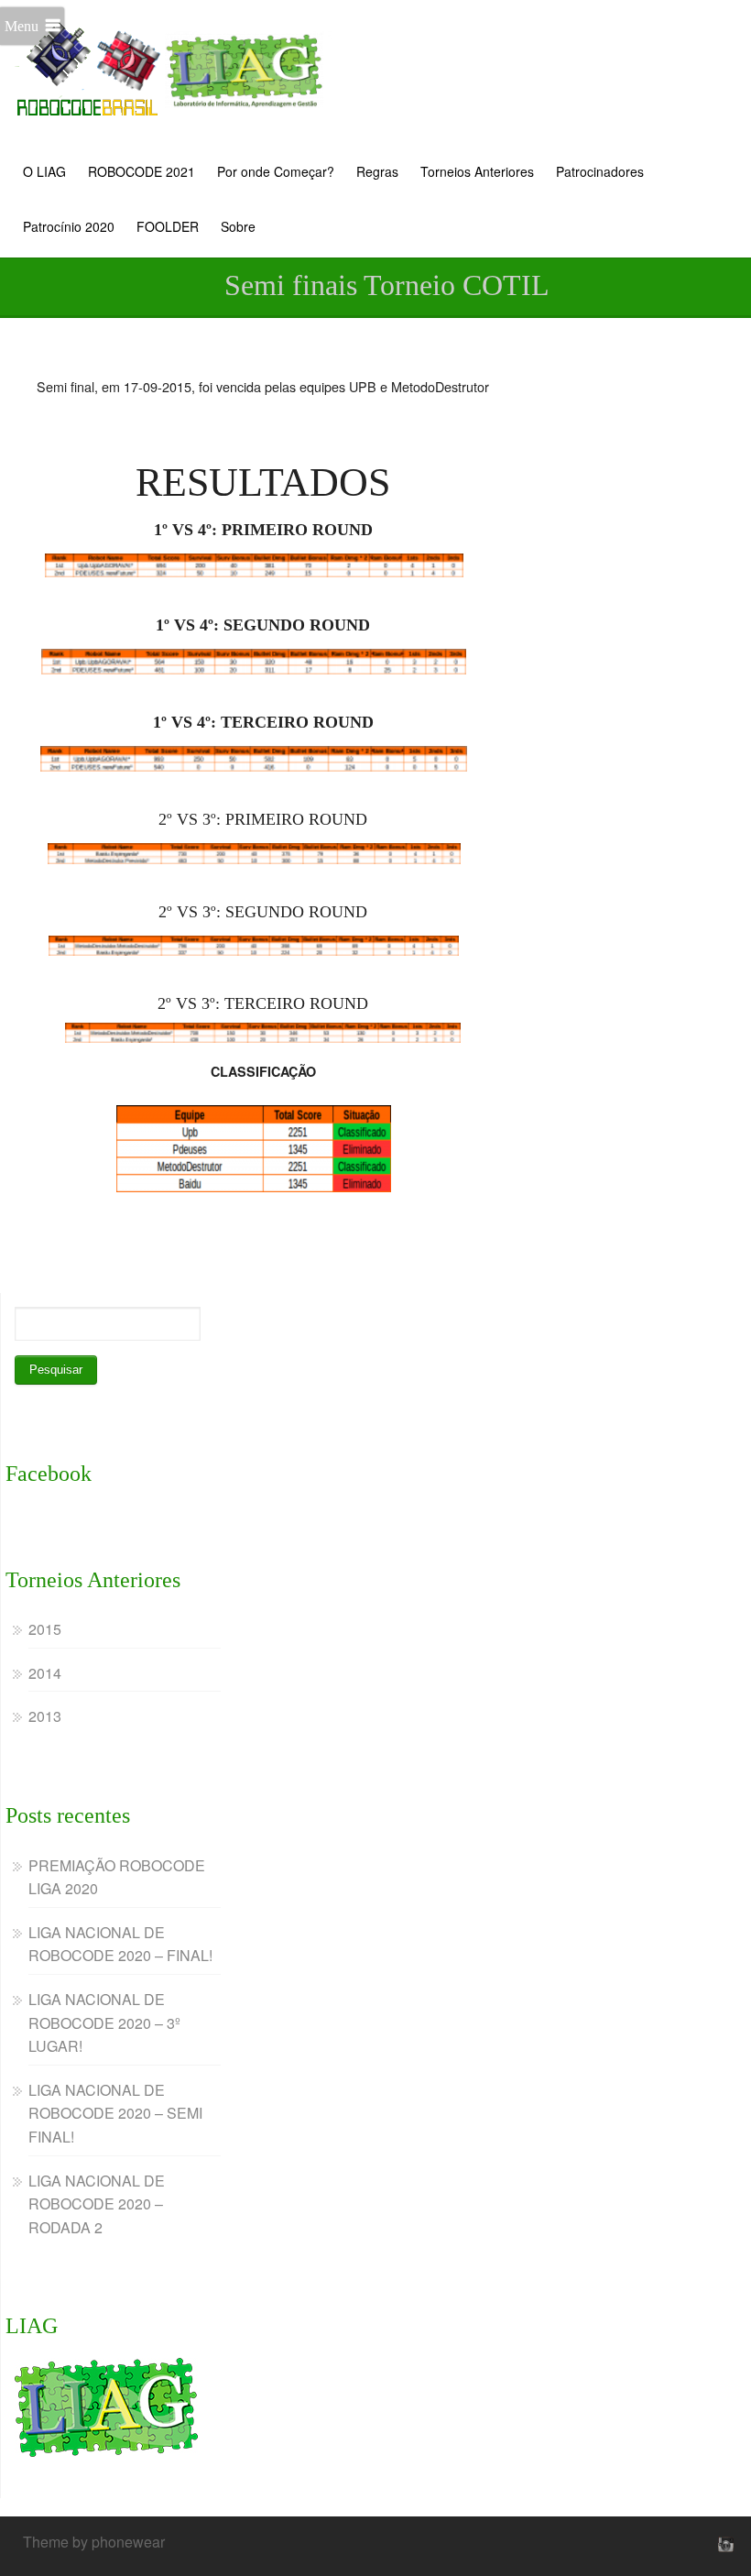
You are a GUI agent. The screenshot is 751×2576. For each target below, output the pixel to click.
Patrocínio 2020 (69, 226)
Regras (377, 171)
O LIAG (44, 171)
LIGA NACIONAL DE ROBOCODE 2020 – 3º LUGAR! (104, 2022)
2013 (45, 1716)
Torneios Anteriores (477, 171)
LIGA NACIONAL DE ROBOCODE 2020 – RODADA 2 (97, 2204)
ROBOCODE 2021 (141, 171)
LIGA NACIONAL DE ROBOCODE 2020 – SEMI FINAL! (115, 2113)
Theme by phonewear (94, 2542)
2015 (45, 1629)
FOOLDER (168, 226)
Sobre (238, 226)
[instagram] (724, 2544)
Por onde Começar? (276, 171)
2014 (45, 1673)
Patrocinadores (600, 171)
